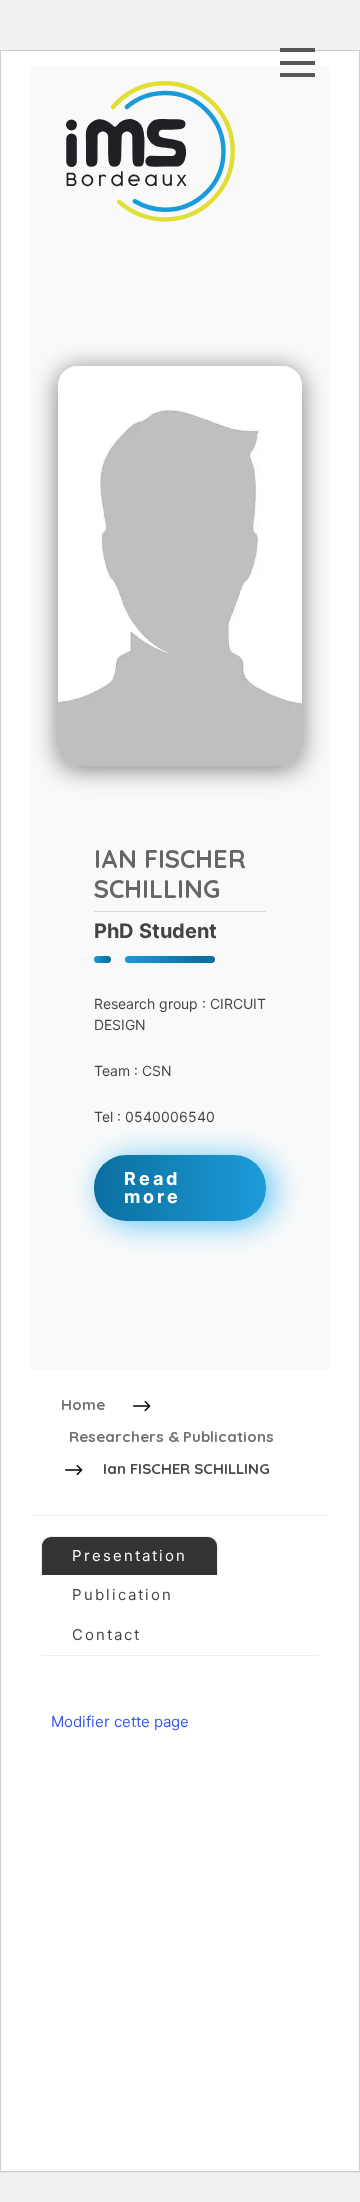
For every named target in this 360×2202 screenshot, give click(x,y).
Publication (122, 1594)
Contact (106, 1634)
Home (83, 1404)
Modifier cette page (120, 1721)
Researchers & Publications (171, 1436)
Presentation (129, 1555)
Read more (152, 1187)
